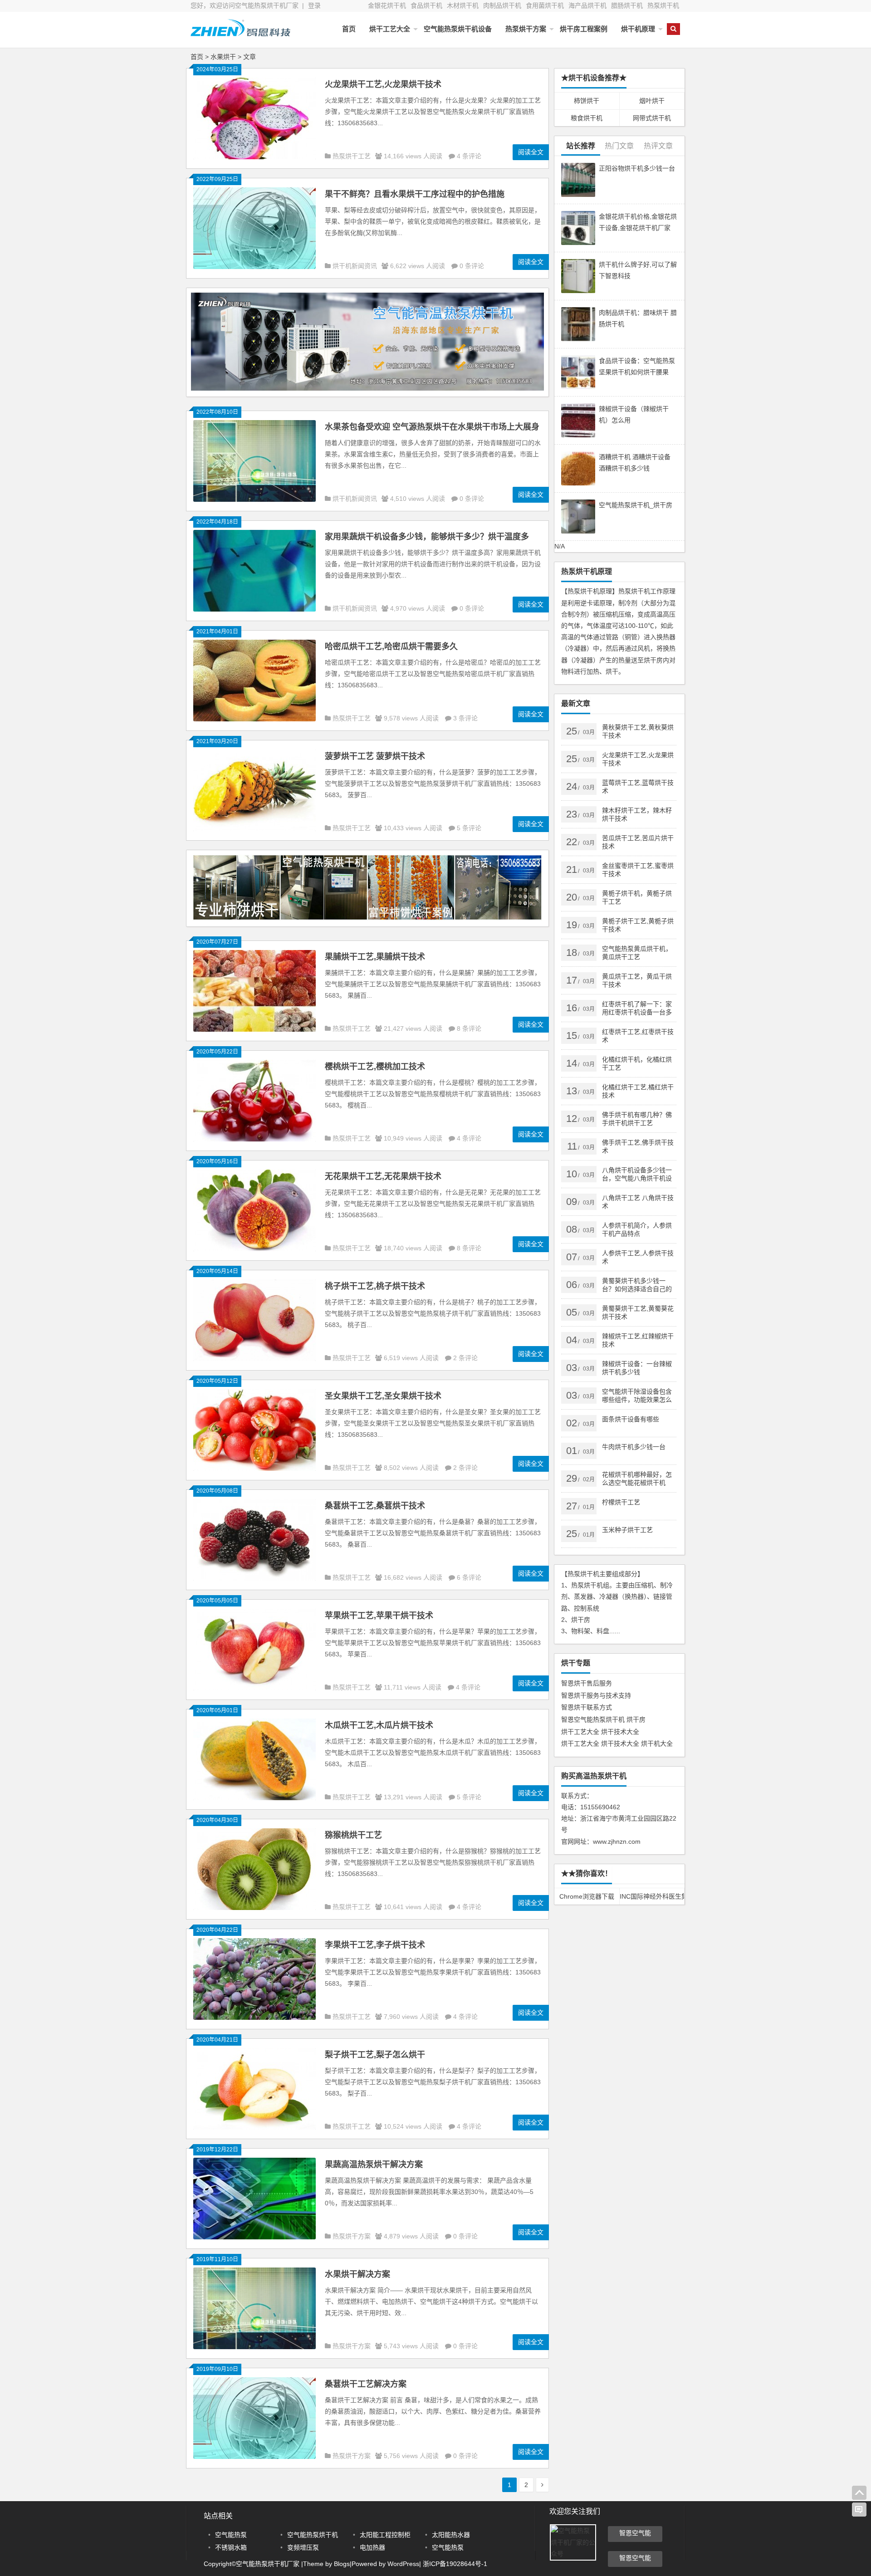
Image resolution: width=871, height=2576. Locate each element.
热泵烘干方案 (526, 29)
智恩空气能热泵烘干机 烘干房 (603, 1719)
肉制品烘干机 (502, 5)
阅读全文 (531, 152)
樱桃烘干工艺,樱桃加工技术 (375, 1067)
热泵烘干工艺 (352, 156)
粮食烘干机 (587, 118)
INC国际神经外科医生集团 (652, 1896)
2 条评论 (465, 1358)
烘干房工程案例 (584, 29)
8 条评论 (469, 1028)
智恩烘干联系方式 (587, 1707)
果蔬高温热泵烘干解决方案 (374, 2165)
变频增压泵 (303, 2547)
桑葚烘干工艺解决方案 (366, 2384)
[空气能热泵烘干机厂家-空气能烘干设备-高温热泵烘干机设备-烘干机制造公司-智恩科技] (240, 35)
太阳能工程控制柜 (385, 2535)
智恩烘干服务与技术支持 (596, 1695)
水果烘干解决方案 (357, 2274)
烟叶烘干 (652, 101)
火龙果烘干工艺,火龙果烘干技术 (383, 84)
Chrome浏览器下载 (587, 1896)
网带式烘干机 (652, 118)
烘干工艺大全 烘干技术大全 (600, 1732)
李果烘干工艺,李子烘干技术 (375, 1945)
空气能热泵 (231, 2535)
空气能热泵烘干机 (313, 2535)
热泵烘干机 (663, 5)
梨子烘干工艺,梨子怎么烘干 (375, 2055)
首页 (349, 29)
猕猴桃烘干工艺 (353, 1835)
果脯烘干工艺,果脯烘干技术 (375, 957)
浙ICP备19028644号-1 (454, 2564)
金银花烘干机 (387, 5)
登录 (314, 5)
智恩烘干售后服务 (587, 1683)
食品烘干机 (426, 5)
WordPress (403, 2564)
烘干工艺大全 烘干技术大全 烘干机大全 (617, 1743)
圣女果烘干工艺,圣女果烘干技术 (383, 1396)
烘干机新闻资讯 (355, 266)
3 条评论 (465, 718)
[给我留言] (859, 2510)
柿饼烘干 (587, 101)
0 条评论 (472, 266)
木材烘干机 (463, 5)
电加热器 (372, 2547)
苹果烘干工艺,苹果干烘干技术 (379, 1616)
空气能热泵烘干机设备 (458, 29)
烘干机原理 (638, 29)
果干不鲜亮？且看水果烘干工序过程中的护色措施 (415, 194)
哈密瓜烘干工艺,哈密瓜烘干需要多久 (391, 646)
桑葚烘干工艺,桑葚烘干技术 (375, 1506)
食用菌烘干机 (545, 5)
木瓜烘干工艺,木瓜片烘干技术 (379, 1725)
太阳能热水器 (451, 2535)
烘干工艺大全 (390, 29)
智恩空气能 (635, 2533)
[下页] (542, 2485)
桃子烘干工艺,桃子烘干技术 (375, 1286)
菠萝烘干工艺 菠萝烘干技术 (375, 756)
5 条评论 (469, 828)
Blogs (342, 2564)
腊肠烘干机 (627, 5)
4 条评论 (469, 156)
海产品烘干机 (587, 5)
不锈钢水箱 (231, 2547)
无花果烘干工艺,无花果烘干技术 (383, 1176)
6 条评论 (469, 1577)
